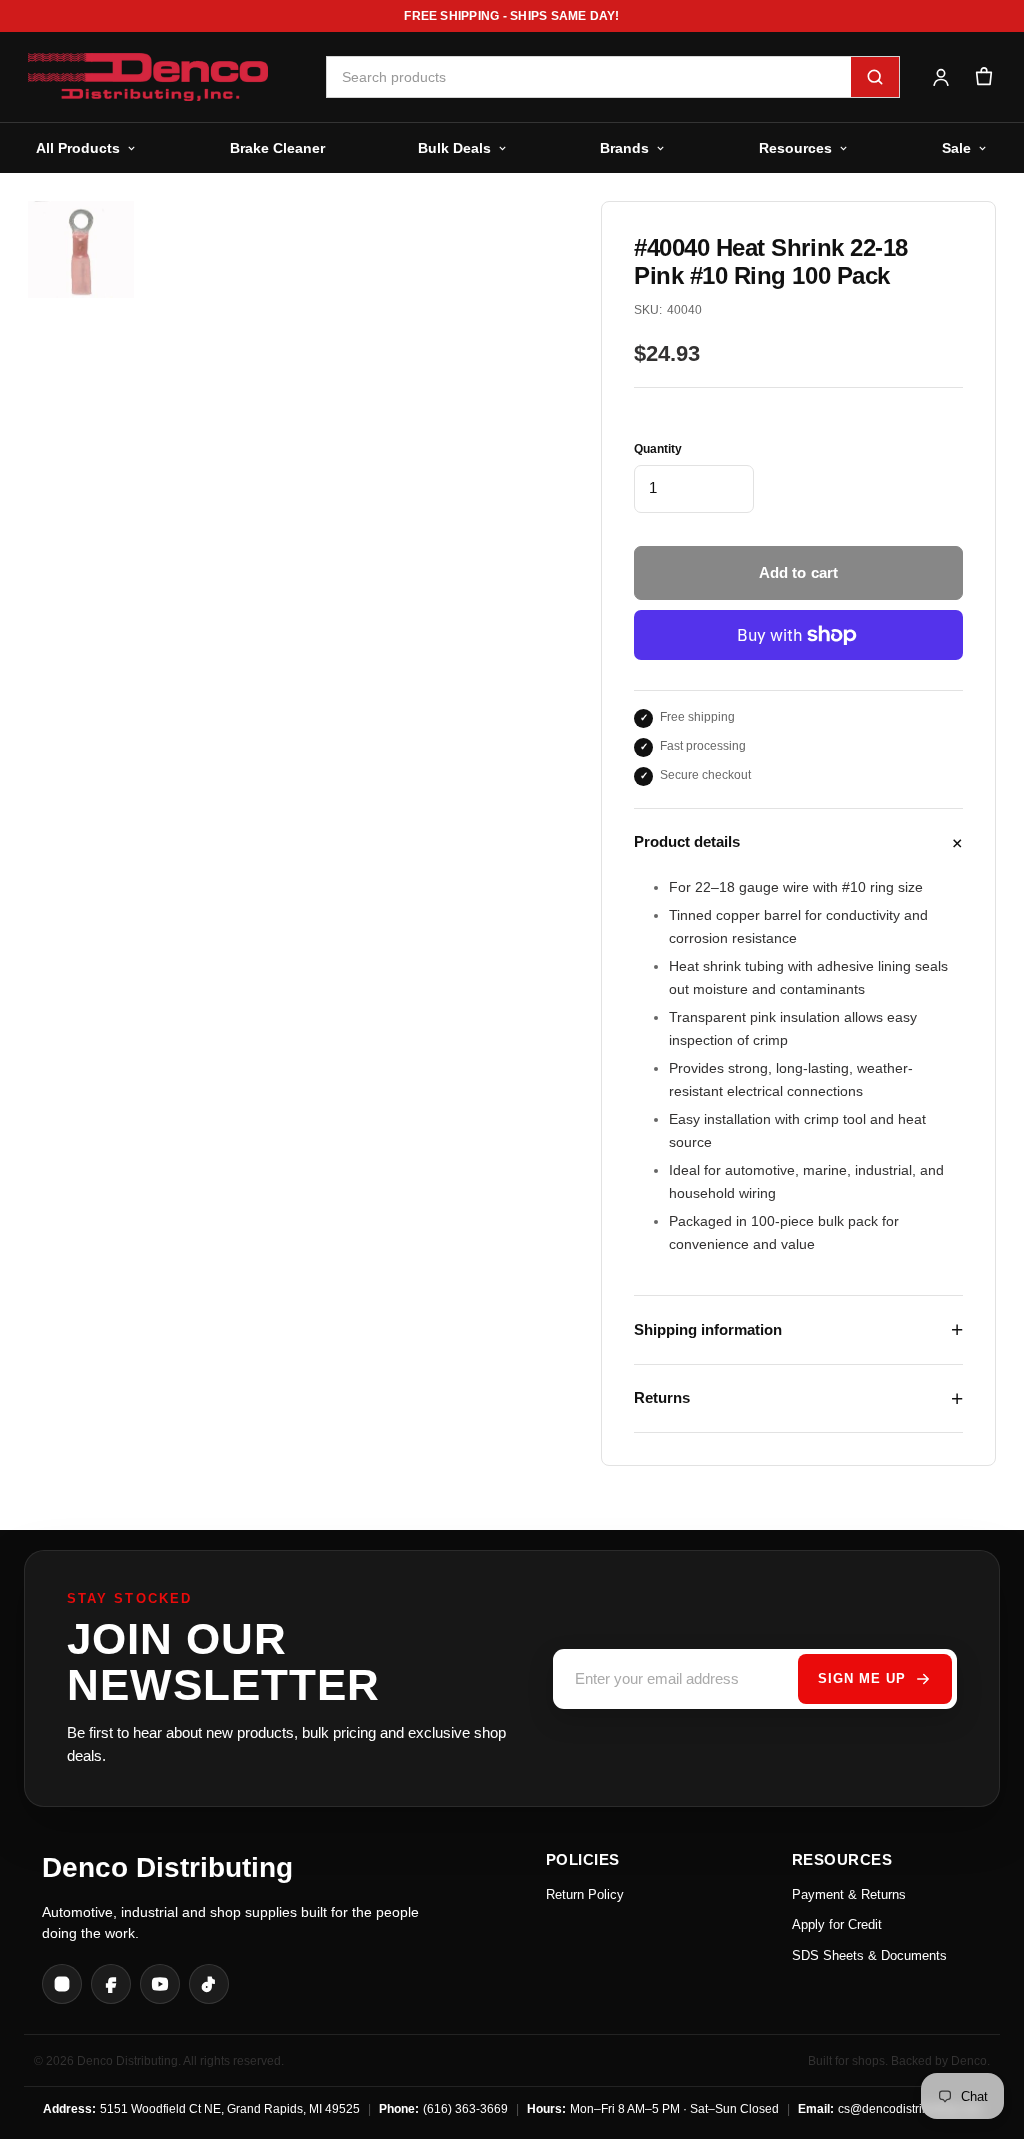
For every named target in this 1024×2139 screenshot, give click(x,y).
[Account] (940, 77)
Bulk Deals (454, 148)
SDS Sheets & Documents (869, 1955)
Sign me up (862, 1678)
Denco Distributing (167, 1867)
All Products (78, 148)
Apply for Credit (837, 1924)
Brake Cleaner (277, 148)
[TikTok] (209, 1984)
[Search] (875, 77)
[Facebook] (111, 1984)
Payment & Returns (849, 1894)
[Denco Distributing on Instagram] (62, 1984)
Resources (795, 148)
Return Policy (585, 1894)
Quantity (658, 449)
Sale (956, 148)
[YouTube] (160, 1984)
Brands (624, 148)
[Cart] (983, 77)
